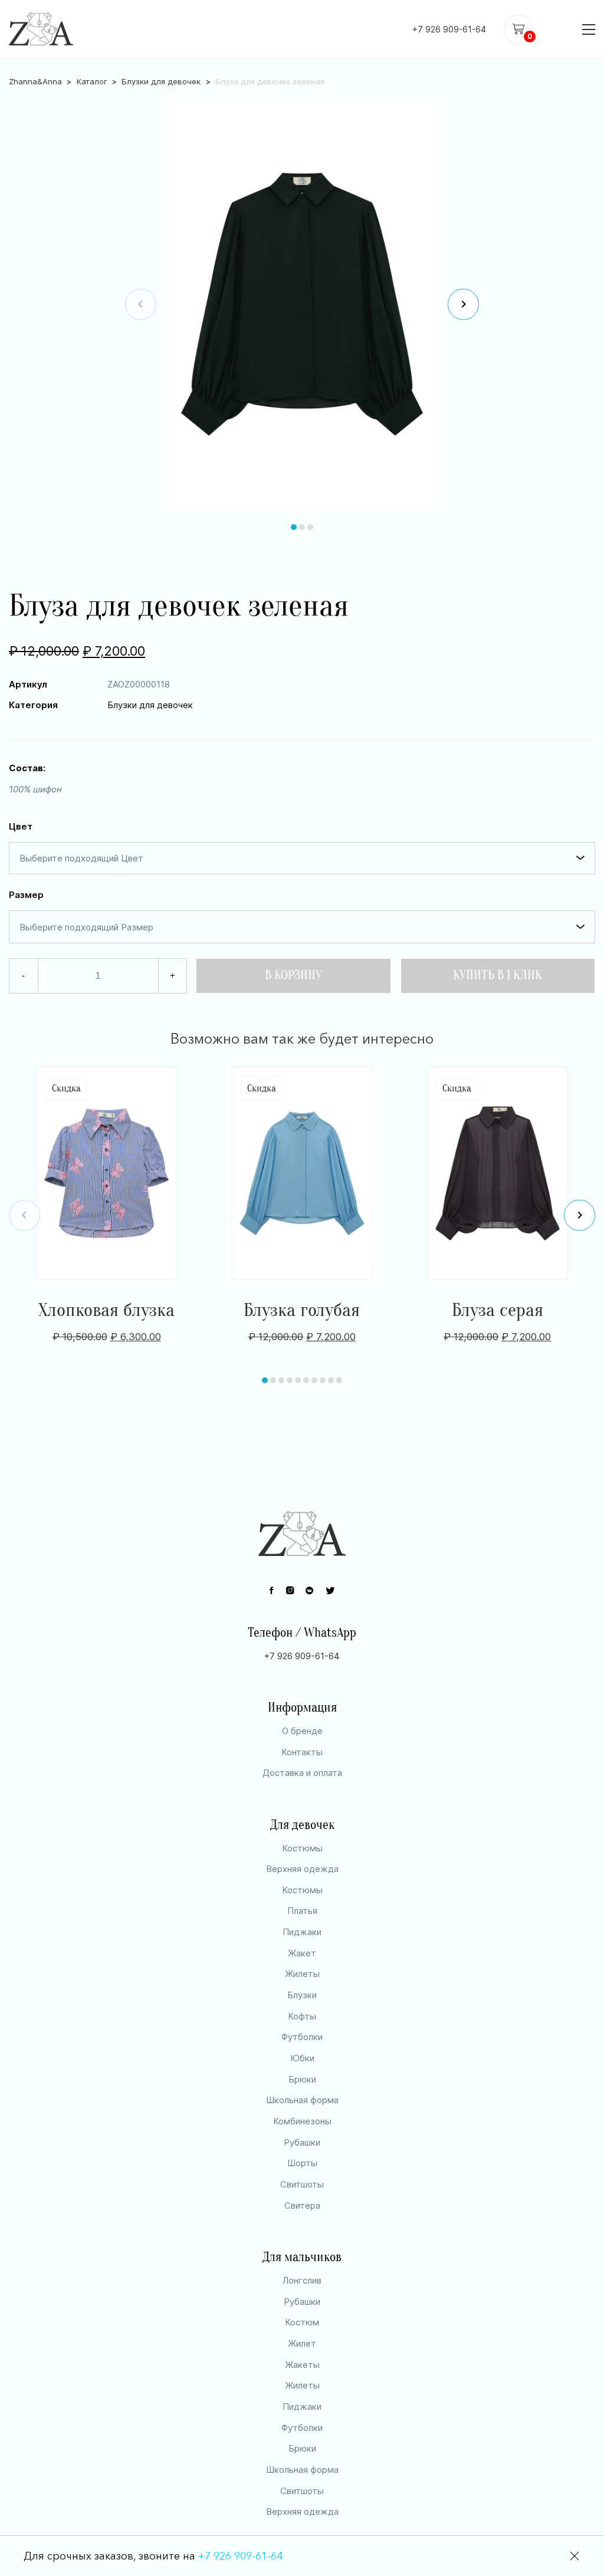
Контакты (302, 1752)
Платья (302, 1911)
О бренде (302, 1731)
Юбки (302, 2058)
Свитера (302, 2205)
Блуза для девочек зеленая (270, 81)
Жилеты (302, 1974)
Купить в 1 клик (498, 976)
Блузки (302, 1995)
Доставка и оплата (302, 1773)
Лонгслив (302, 2280)
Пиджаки (302, 1932)
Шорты (302, 2163)
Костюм (302, 2322)
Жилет (302, 2343)
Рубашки (302, 2142)
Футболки (302, 2037)
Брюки (302, 2079)
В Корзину (293, 976)
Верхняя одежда (302, 1869)
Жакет (302, 1953)
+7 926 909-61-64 (449, 29)
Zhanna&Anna (35, 81)
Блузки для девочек (161, 81)
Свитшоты (302, 2184)
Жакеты (302, 2365)
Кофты (302, 2016)
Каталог (92, 81)
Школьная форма (302, 2100)
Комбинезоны (302, 2121)
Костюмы (302, 1848)
